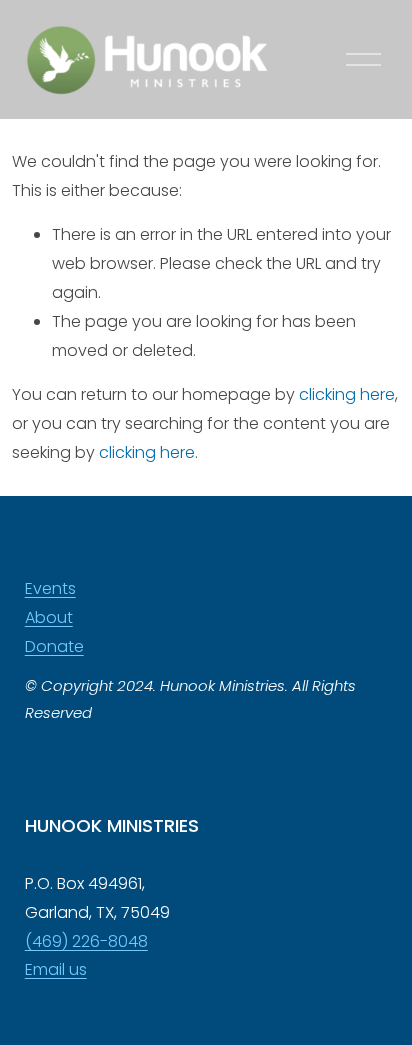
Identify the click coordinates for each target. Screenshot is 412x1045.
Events (50, 588)
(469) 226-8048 (86, 941)
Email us (56, 969)
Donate (54, 646)
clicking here (347, 394)
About (49, 617)
